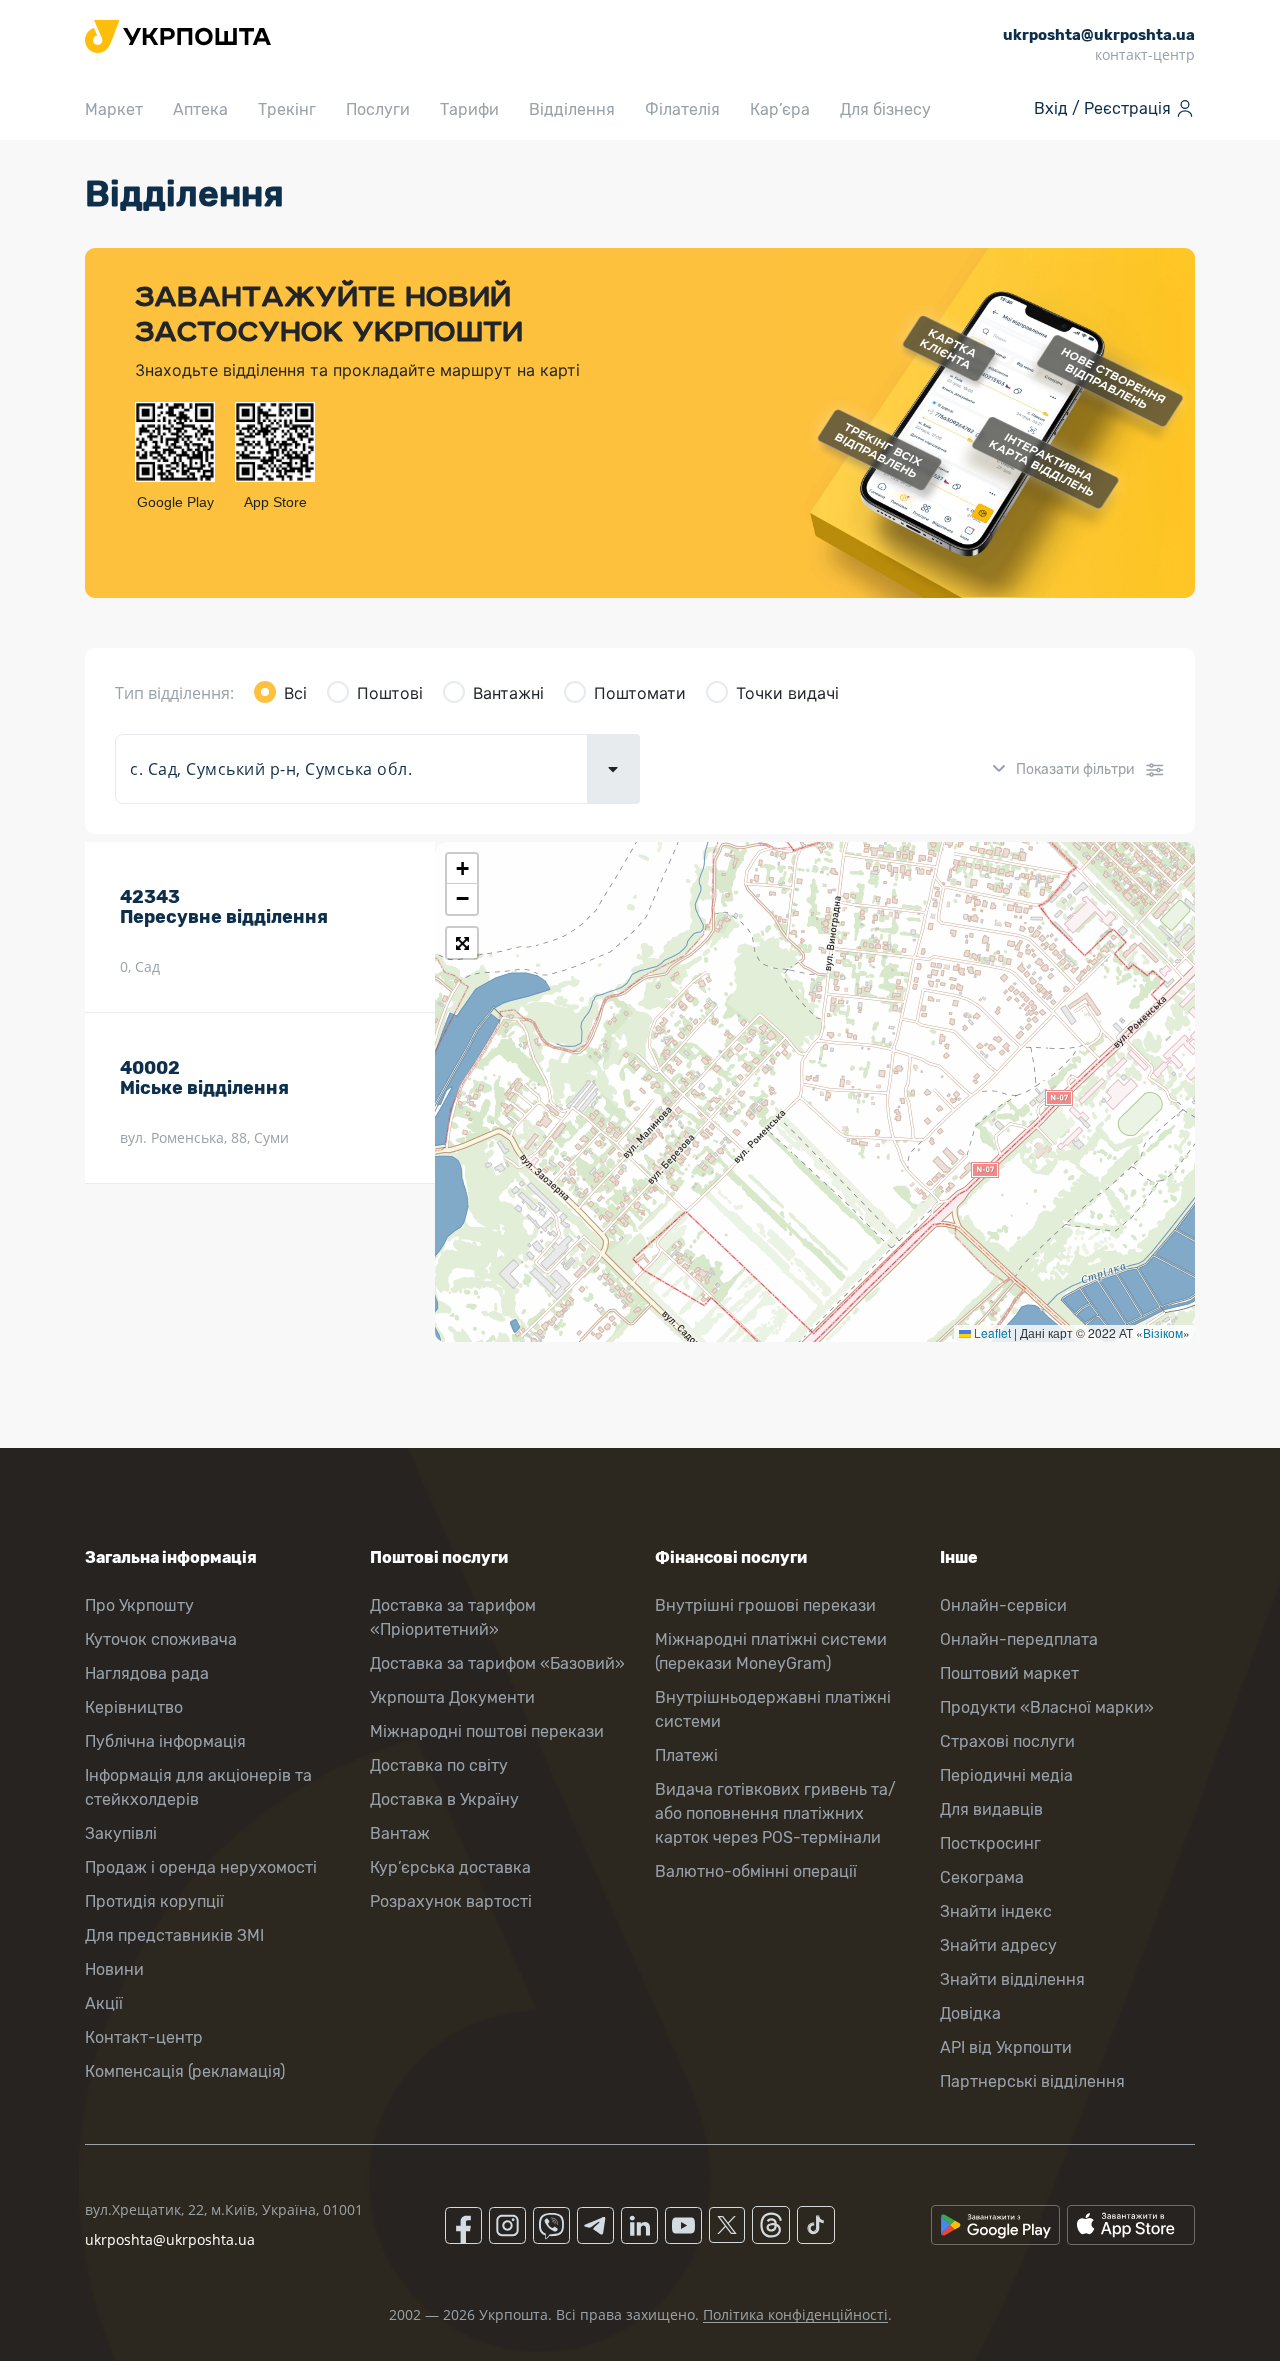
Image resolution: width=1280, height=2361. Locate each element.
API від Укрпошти (1006, 2047)
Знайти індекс (996, 1911)
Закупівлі (121, 1833)
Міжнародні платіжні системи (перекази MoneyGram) (771, 1651)
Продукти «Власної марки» (1047, 1707)
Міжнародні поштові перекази (487, 1731)
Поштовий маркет (1009, 1673)
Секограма (982, 1877)
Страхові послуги (1007, 1741)
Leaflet (991, 1332)
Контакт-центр (144, 2037)
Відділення (572, 109)
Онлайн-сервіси (1003, 1605)
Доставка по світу (439, 1765)
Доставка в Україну (444, 1799)
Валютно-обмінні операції (756, 1871)
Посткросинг (990, 1843)
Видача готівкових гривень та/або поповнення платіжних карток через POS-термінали (775, 1813)
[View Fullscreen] (462, 943)
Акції (104, 2003)
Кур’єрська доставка (450, 1867)
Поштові (390, 693)
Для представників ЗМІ (174, 1935)
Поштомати (640, 693)
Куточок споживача (161, 1639)
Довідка (970, 2013)
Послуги (378, 109)
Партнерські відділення (1032, 2081)
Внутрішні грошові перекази (765, 1605)
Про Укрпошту (139, 1605)
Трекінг (287, 109)
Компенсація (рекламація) (185, 2071)
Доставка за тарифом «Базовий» (497, 1663)
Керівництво (134, 1707)
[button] (462, 869)
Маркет (114, 109)
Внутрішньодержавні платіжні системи (773, 1709)
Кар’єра (780, 109)
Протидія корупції (154, 1901)
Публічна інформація (165, 1741)
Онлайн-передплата (1019, 1639)
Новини (114, 1969)
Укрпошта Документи (452, 1697)
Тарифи (469, 109)
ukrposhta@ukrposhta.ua (170, 2239)
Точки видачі (787, 693)
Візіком (1163, 1332)
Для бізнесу (885, 109)
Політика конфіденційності (795, 2314)
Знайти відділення (1012, 1979)
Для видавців (991, 1809)
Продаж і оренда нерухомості (201, 1867)
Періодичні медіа (1006, 1775)
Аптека (200, 109)
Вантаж (400, 1833)
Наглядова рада (147, 1673)
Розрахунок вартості (451, 1901)
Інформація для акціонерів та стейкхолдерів (198, 1787)
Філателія (682, 109)
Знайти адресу (998, 1945)
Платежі (686, 1755)
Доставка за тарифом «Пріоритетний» (453, 1617)
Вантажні (508, 693)
